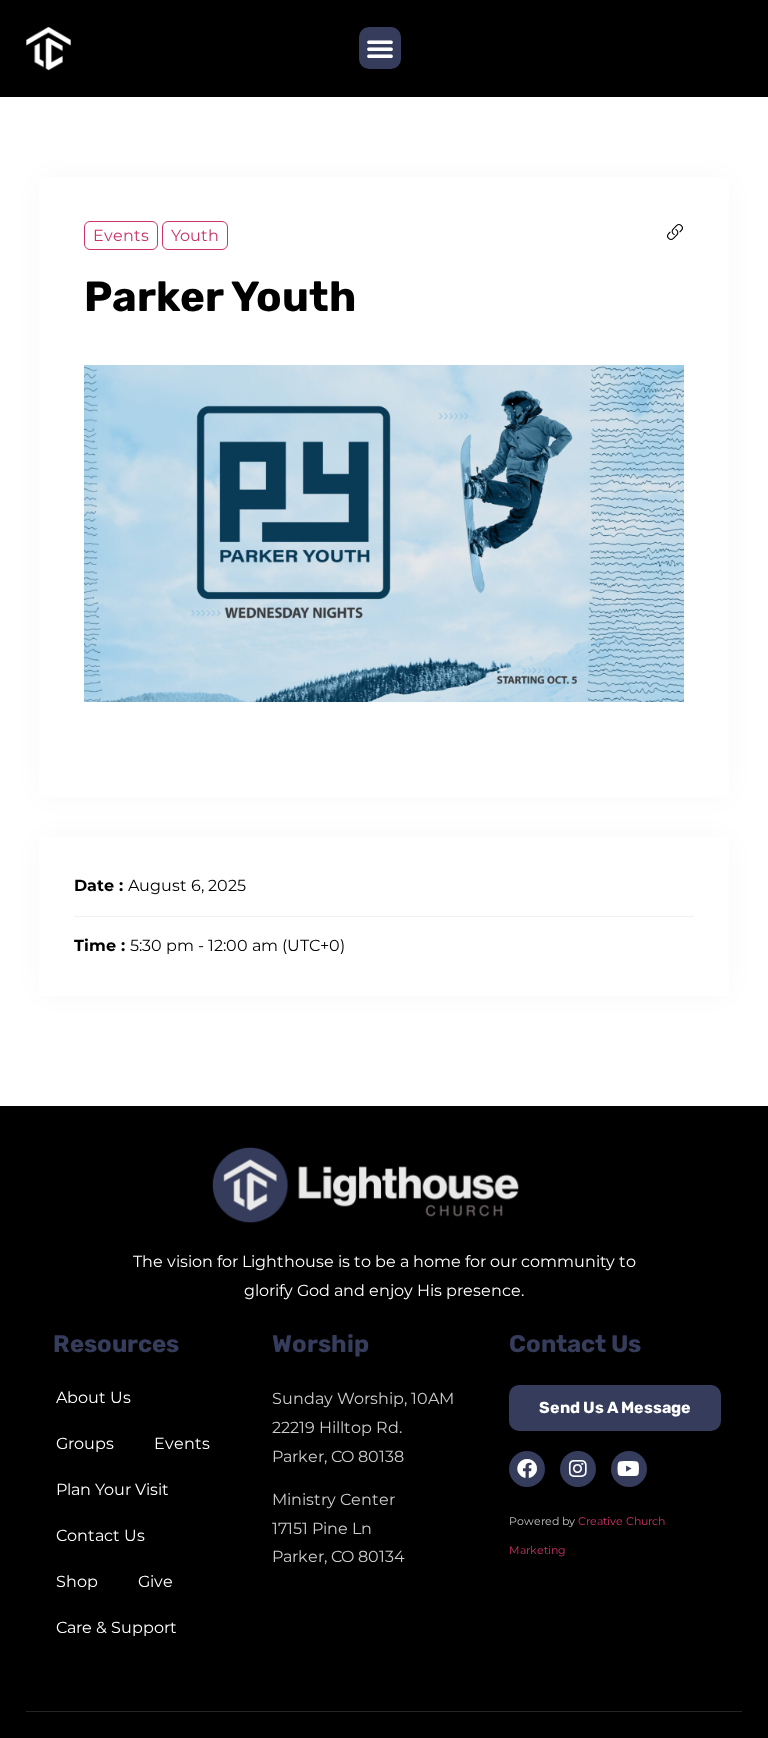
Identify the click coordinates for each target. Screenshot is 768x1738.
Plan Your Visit (112, 1489)
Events (121, 235)
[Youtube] (629, 1469)
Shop (77, 1581)
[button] (380, 48)
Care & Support (116, 1627)
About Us (93, 1397)
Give (155, 1581)
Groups (85, 1443)
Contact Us (100, 1535)
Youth (195, 235)
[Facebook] (527, 1469)
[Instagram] (578, 1469)
